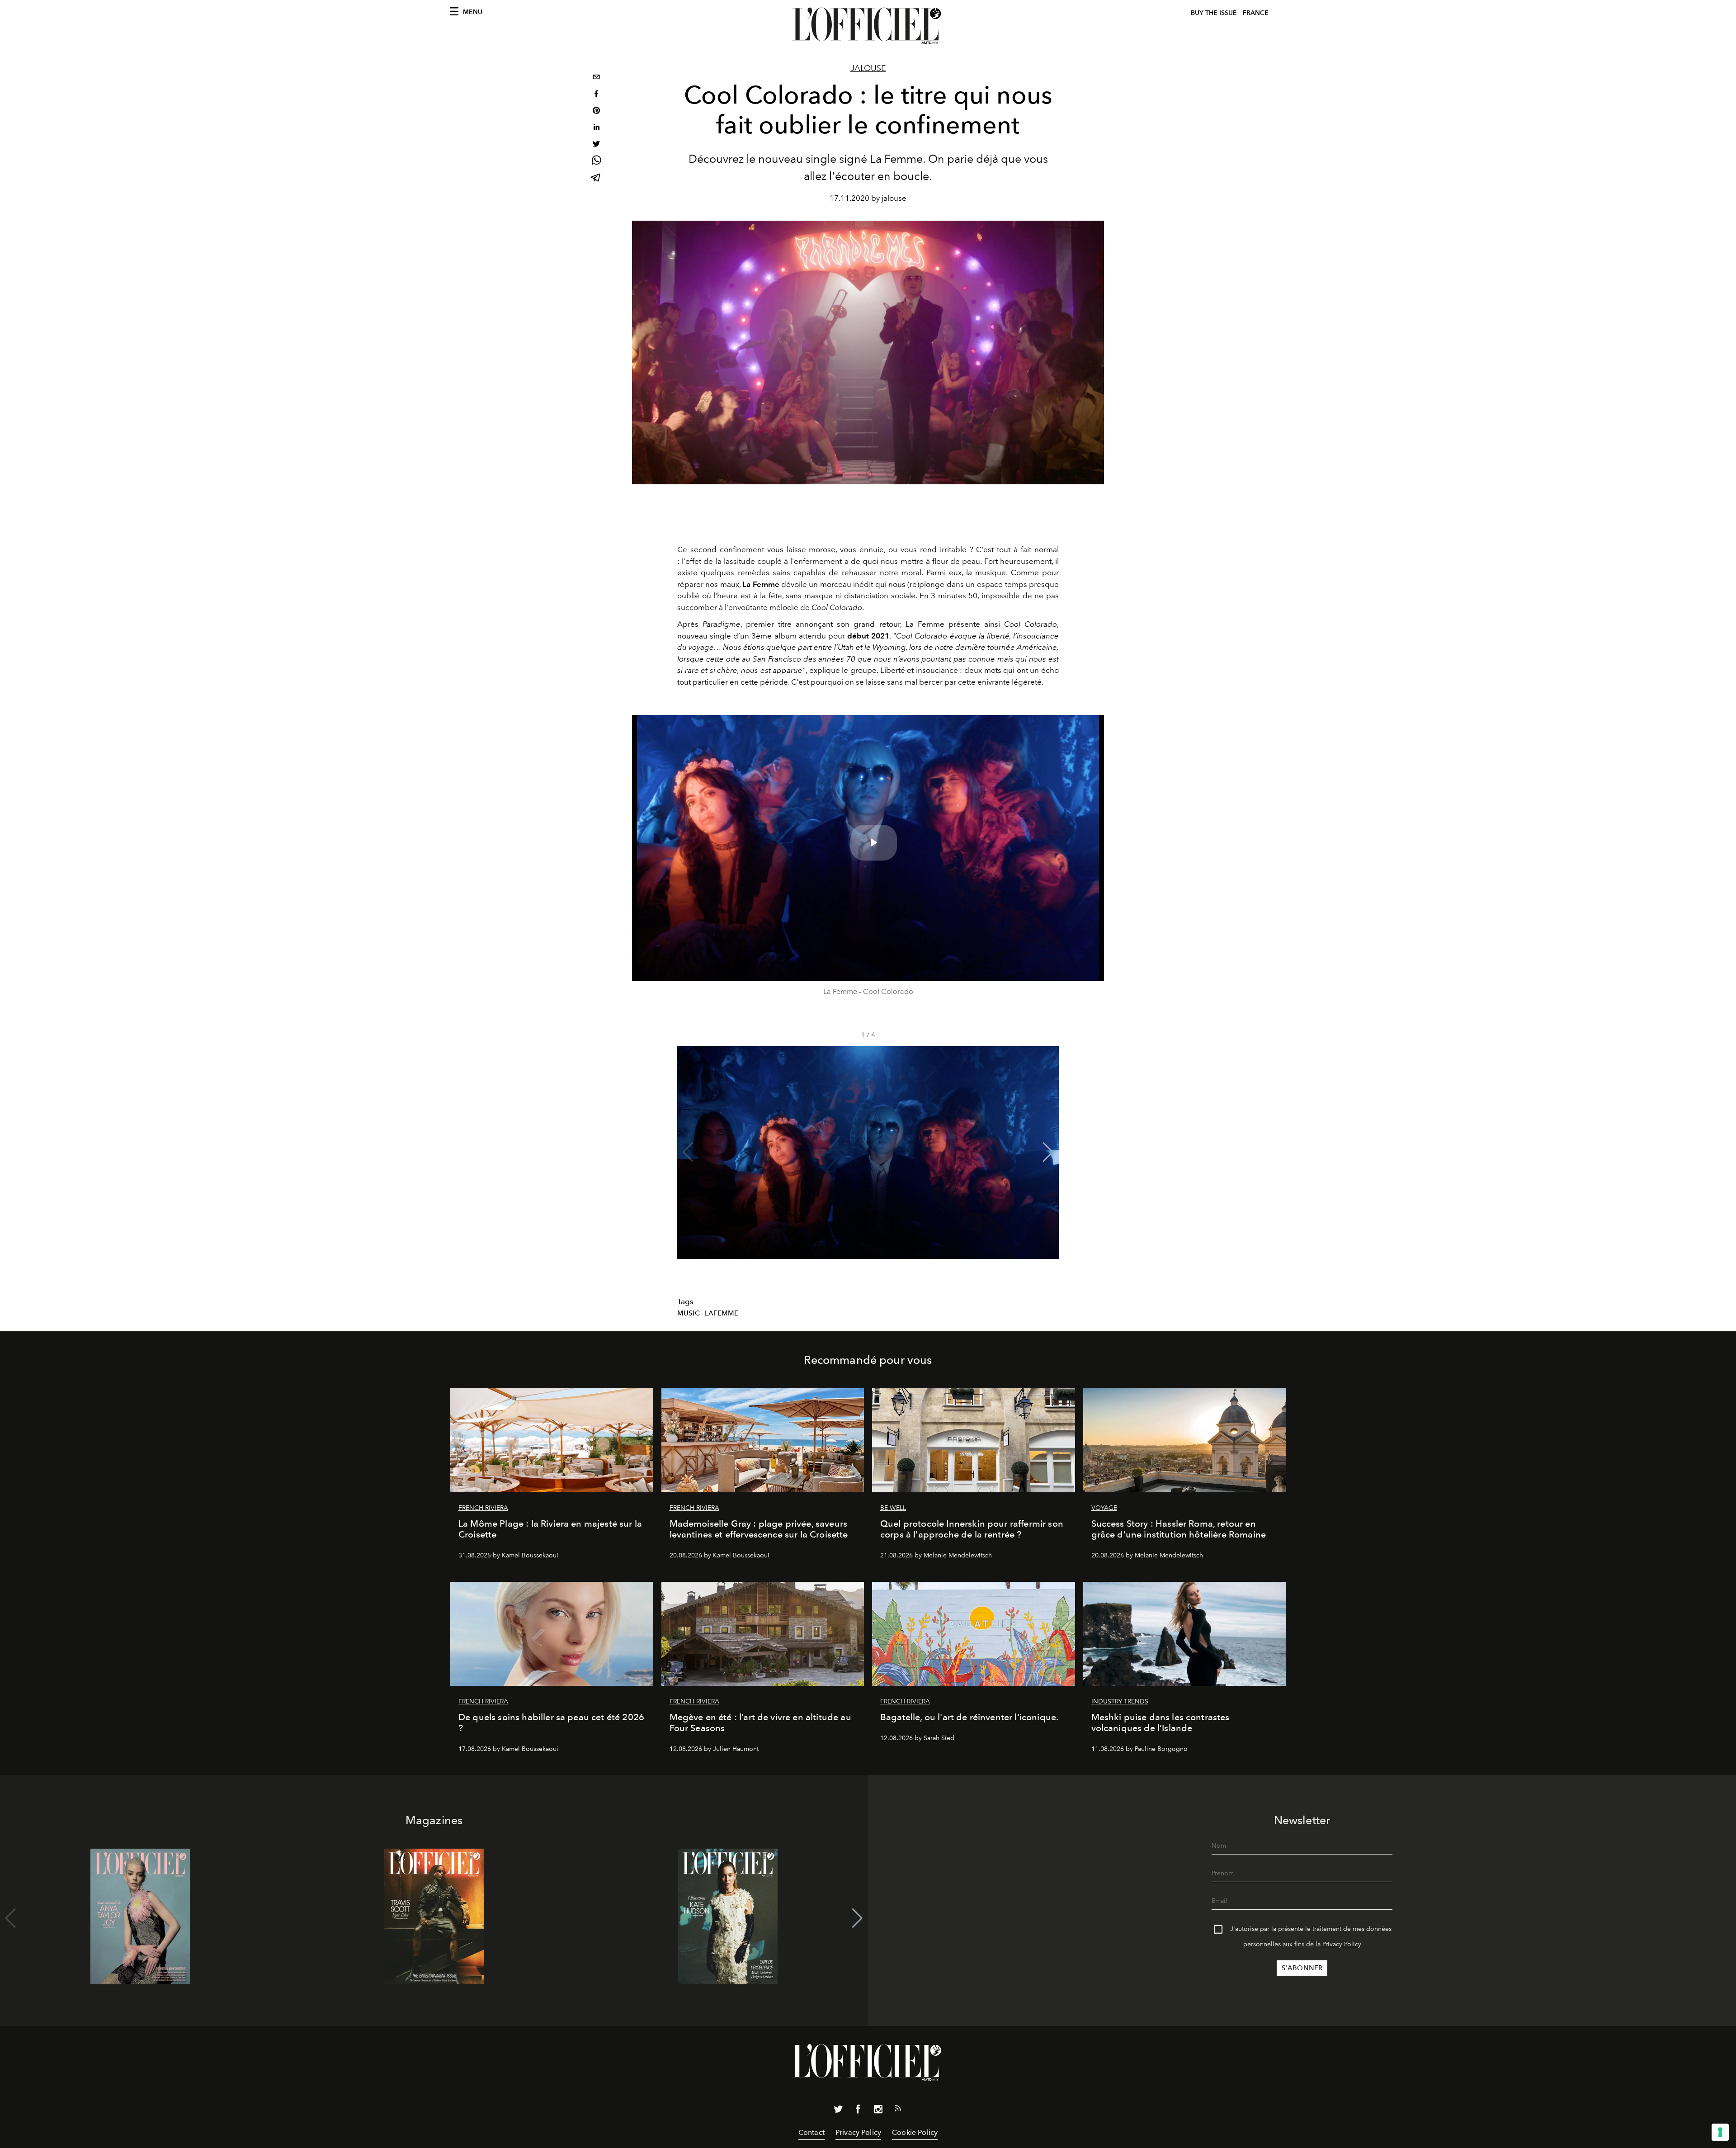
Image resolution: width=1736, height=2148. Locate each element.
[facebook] (596, 95)
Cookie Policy (915, 2132)
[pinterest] (596, 111)
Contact (811, 2132)
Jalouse (868, 68)
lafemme (722, 1313)
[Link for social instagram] (878, 2111)
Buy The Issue (1214, 13)
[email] (596, 78)
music (689, 1313)
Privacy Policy (1342, 1944)
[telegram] (596, 178)
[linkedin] (596, 128)
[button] (1048, 1152)
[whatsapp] (596, 162)
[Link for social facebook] (858, 2111)
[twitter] (596, 145)
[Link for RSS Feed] (898, 2110)
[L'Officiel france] (868, 26)
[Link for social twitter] (838, 2111)
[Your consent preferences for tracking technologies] (1720, 2132)
